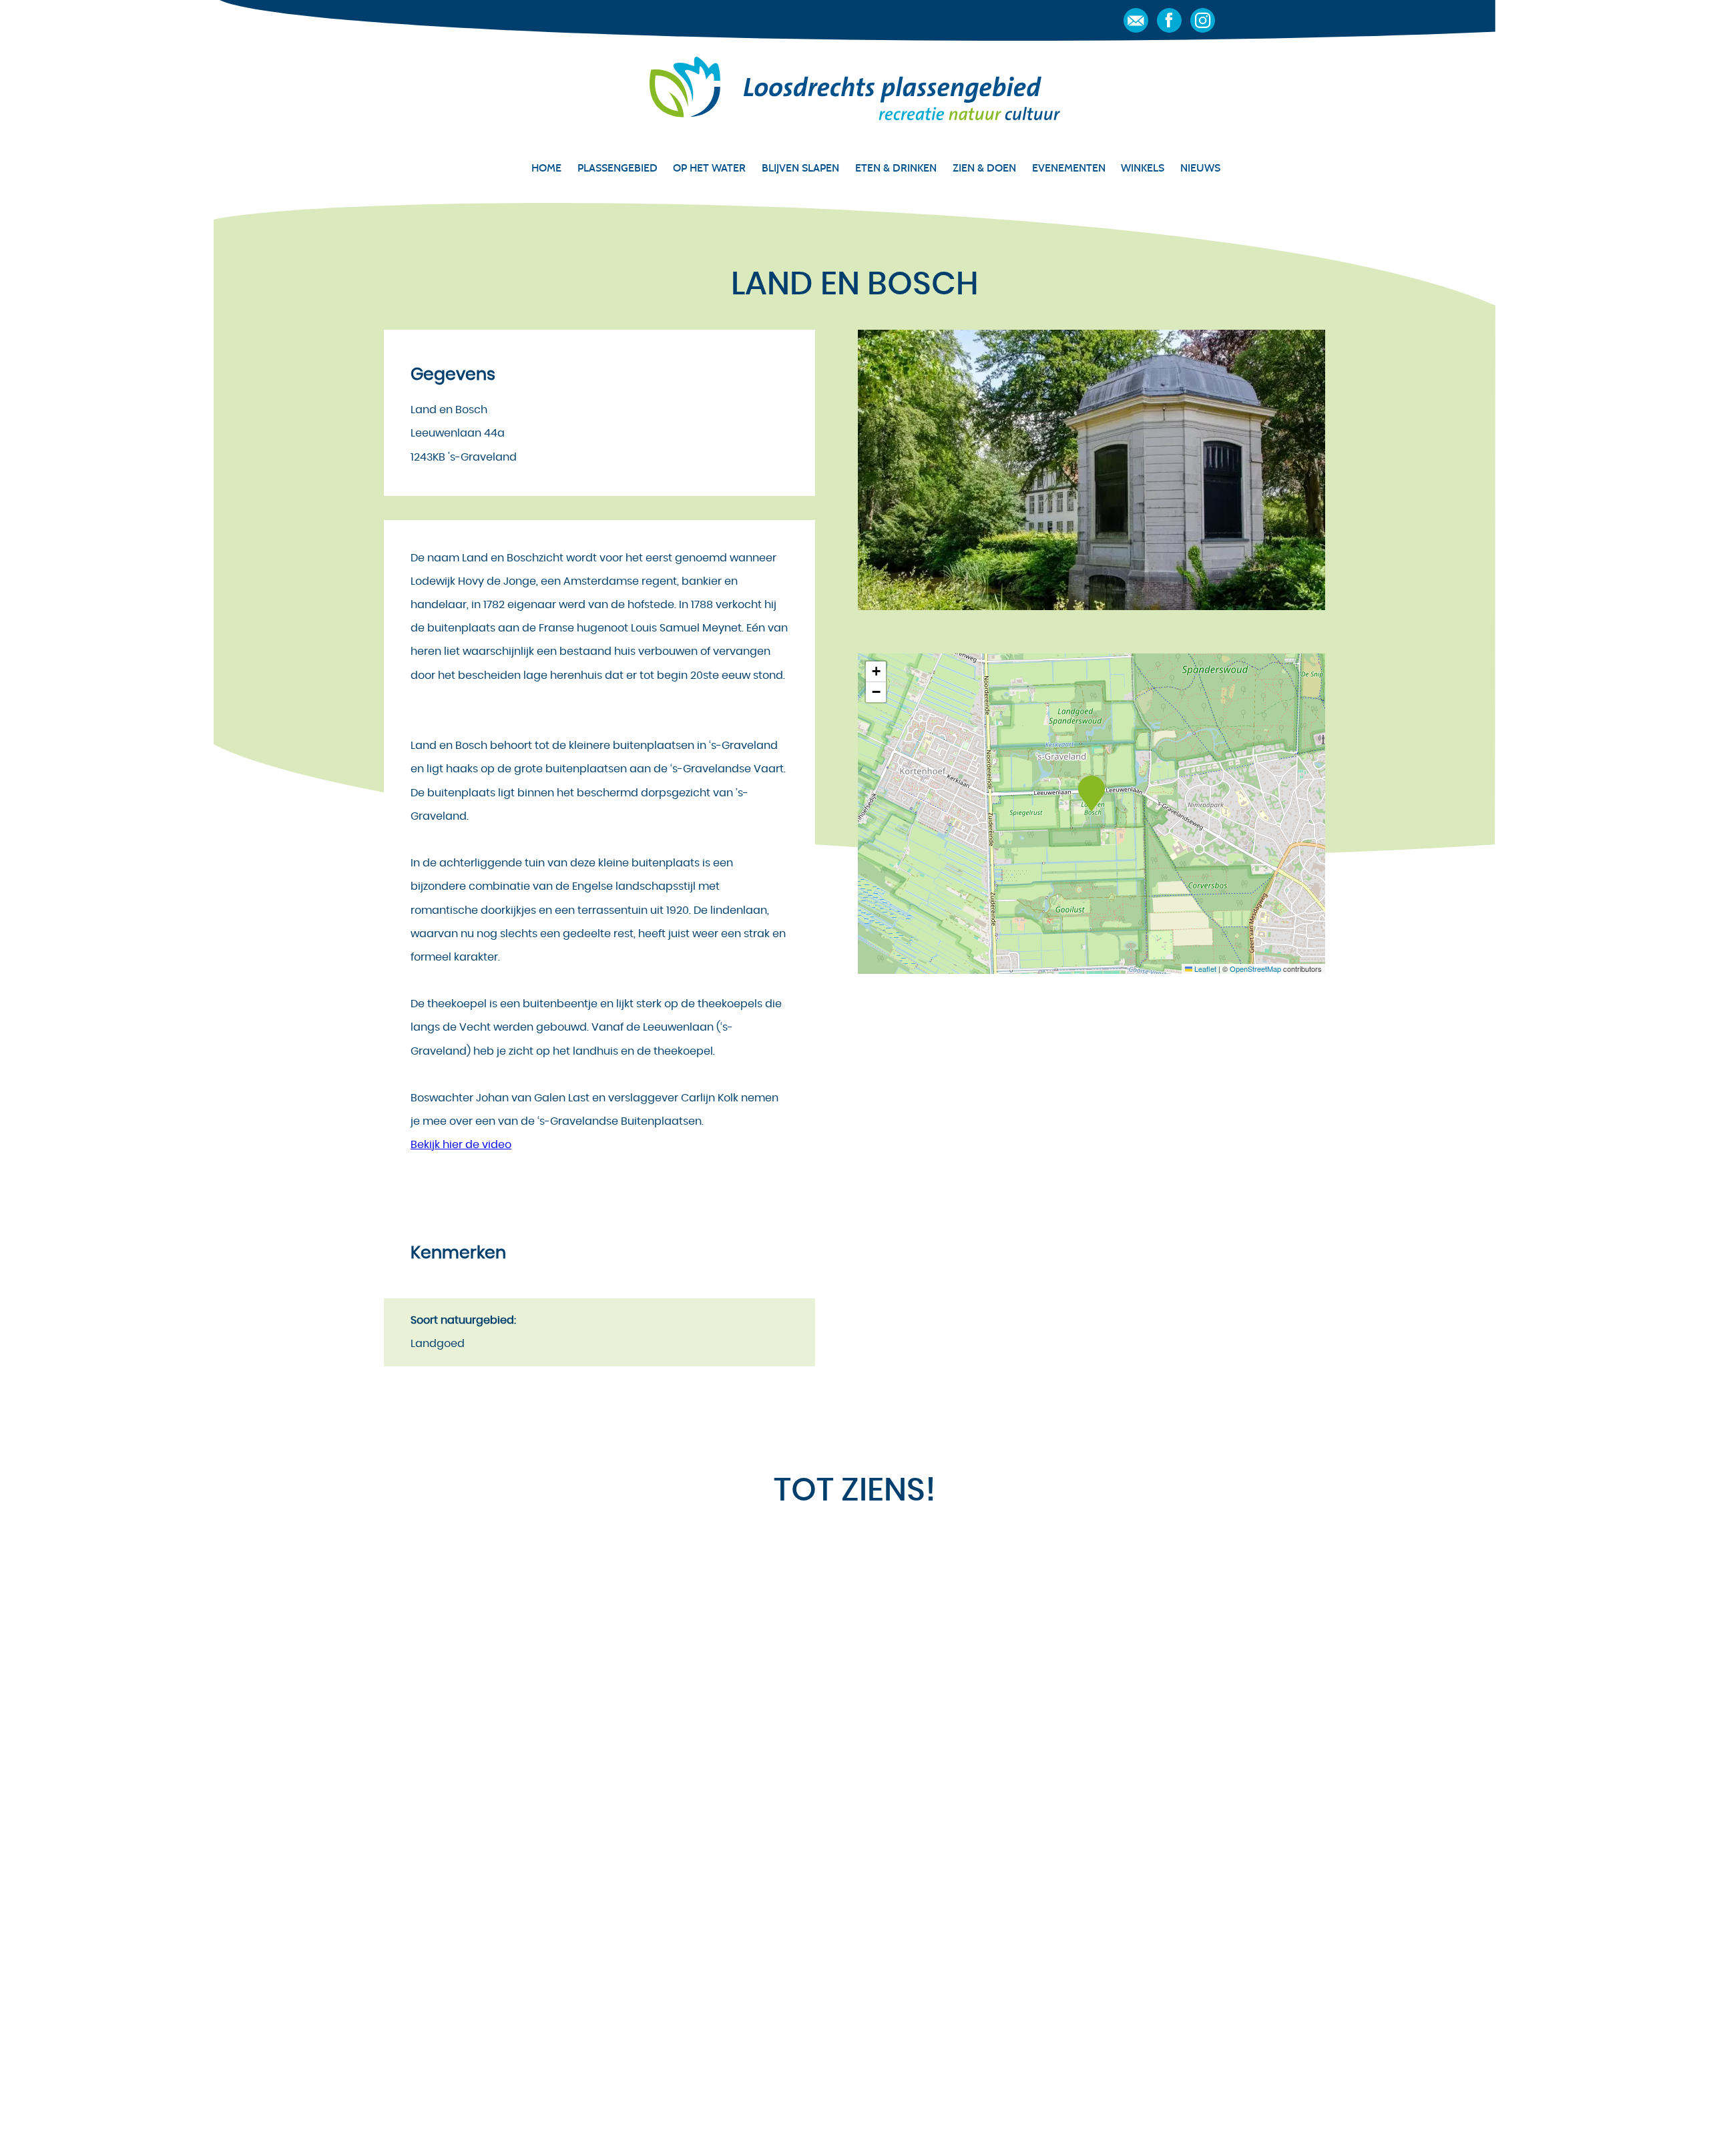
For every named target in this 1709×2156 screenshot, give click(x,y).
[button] (1091, 794)
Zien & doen (984, 168)
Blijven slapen (800, 168)
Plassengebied (618, 168)
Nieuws (1200, 168)
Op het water (709, 168)
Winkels (1143, 168)
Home (546, 168)
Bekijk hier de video (461, 1145)
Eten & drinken (896, 168)
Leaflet (1204, 969)
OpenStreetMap (1255, 969)
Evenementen (1069, 168)
